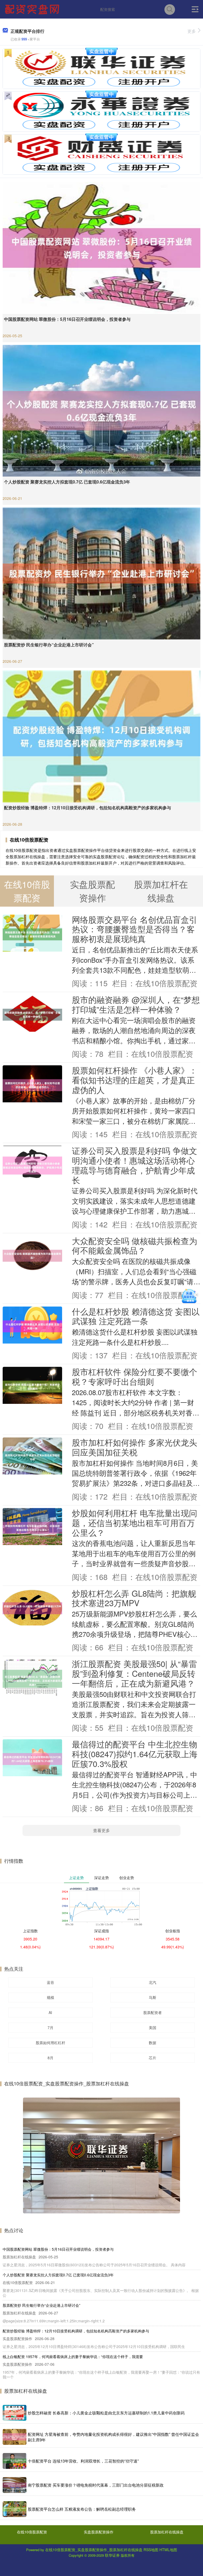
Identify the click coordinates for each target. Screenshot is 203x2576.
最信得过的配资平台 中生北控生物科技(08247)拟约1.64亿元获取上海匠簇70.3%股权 (135, 1754)
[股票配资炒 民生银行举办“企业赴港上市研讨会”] (101, 573)
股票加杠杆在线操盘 (167, 2532)
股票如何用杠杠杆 (50, 2043)
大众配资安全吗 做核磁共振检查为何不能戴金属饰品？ (135, 1246)
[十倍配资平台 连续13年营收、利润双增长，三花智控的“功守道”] (15, 2461)
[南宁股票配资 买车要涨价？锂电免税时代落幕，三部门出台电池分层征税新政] (15, 2485)
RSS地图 (151, 2550)
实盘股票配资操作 (99, 2532)
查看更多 (101, 1830)
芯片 (153, 2058)
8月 (50, 2058)
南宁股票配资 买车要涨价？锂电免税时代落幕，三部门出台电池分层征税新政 (96, 2485)
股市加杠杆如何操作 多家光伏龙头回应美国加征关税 (135, 1447)
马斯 (153, 1997)
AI (50, 2012)
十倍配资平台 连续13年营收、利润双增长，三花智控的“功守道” (83, 2461)
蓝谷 (50, 1982)
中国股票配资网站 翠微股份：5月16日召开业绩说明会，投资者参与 (67, 319)
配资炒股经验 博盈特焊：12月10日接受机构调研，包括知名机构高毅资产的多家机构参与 (87, 808)
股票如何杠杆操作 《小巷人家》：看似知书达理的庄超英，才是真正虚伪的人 (135, 1080)
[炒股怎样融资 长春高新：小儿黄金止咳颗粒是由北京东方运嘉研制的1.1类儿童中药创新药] (15, 2413)
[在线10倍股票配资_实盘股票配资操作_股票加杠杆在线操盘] (33, 9)
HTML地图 (168, 2550)
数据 (153, 2043)
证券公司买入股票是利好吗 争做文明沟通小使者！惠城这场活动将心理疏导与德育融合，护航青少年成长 (135, 1165)
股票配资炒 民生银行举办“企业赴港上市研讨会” (49, 645)
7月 (50, 2027)
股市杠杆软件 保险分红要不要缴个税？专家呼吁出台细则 (135, 1376)
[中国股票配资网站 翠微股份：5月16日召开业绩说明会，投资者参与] (101, 247)
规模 (50, 1997)
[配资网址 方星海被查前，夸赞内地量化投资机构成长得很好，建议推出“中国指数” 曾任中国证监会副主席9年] (15, 2437)
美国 (153, 2027)
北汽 (153, 1982)
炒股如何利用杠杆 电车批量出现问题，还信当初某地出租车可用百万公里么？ (135, 1523)
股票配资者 (153, 2012)
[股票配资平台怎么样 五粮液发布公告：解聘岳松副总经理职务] (15, 2509)
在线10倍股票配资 (32, 2532)
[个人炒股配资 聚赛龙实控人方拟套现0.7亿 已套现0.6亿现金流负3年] (101, 410)
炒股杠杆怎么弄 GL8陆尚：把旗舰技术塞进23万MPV (134, 1598)
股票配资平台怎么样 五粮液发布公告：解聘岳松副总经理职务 (82, 2509)
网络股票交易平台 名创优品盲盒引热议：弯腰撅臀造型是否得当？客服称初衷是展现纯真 (135, 929)
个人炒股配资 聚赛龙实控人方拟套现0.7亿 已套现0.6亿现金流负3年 (67, 482)
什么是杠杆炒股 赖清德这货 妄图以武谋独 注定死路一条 (136, 1316)
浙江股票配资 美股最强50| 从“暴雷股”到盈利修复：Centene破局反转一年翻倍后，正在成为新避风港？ (134, 1673)
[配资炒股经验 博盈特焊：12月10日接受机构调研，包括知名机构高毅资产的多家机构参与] (101, 736)
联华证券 (112, 2555)
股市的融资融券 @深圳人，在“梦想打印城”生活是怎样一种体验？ (136, 1004)
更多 (192, 31)
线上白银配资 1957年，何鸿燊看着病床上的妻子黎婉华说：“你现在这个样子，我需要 (73, 2356)
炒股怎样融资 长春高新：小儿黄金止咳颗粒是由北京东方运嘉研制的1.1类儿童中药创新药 (106, 2413)
